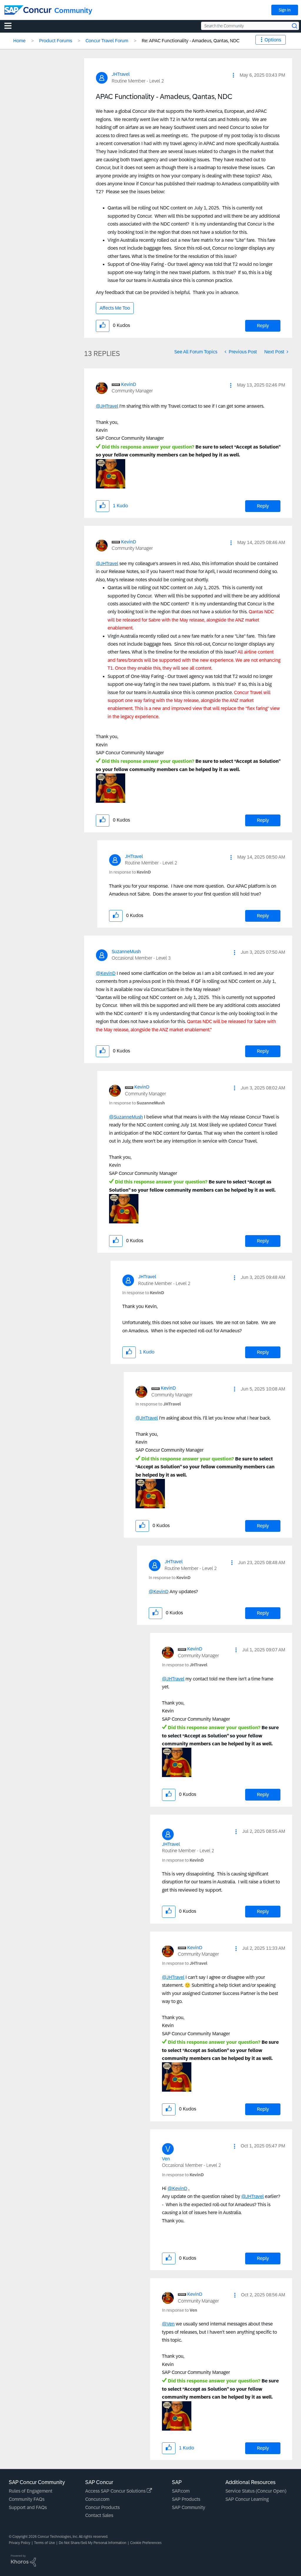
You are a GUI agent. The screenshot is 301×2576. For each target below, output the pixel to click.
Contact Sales (99, 2515)
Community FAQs (27, 2499)
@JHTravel (107, 406)
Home (19, 41)
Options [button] (273, 40)
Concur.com (97, 2499)
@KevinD (106, 973)
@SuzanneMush (126, 1117)
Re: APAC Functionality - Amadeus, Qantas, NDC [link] (190, 41)
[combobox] (250, 26)
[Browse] (11, 26)
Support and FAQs (28, 2507)
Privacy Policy (20, 2543)
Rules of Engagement (31, 2491)
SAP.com (181, 2491)
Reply (263, 326)
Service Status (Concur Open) (256, 2491)
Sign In (285, 10)
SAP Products (186, 2499)
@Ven (168, 2324)
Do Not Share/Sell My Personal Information (93, 2543)
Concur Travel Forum (107, 41)
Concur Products (102, 2507)
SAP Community (189, 2507)
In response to (130, 872)
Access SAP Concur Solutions (116, 2491)
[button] (233, 75)
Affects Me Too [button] (115, 308)
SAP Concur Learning (247, 2499)
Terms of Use (45, 2543)
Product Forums (56, 41)
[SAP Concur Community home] (28, 10)
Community (73, 10)
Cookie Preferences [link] (146, 2543)
